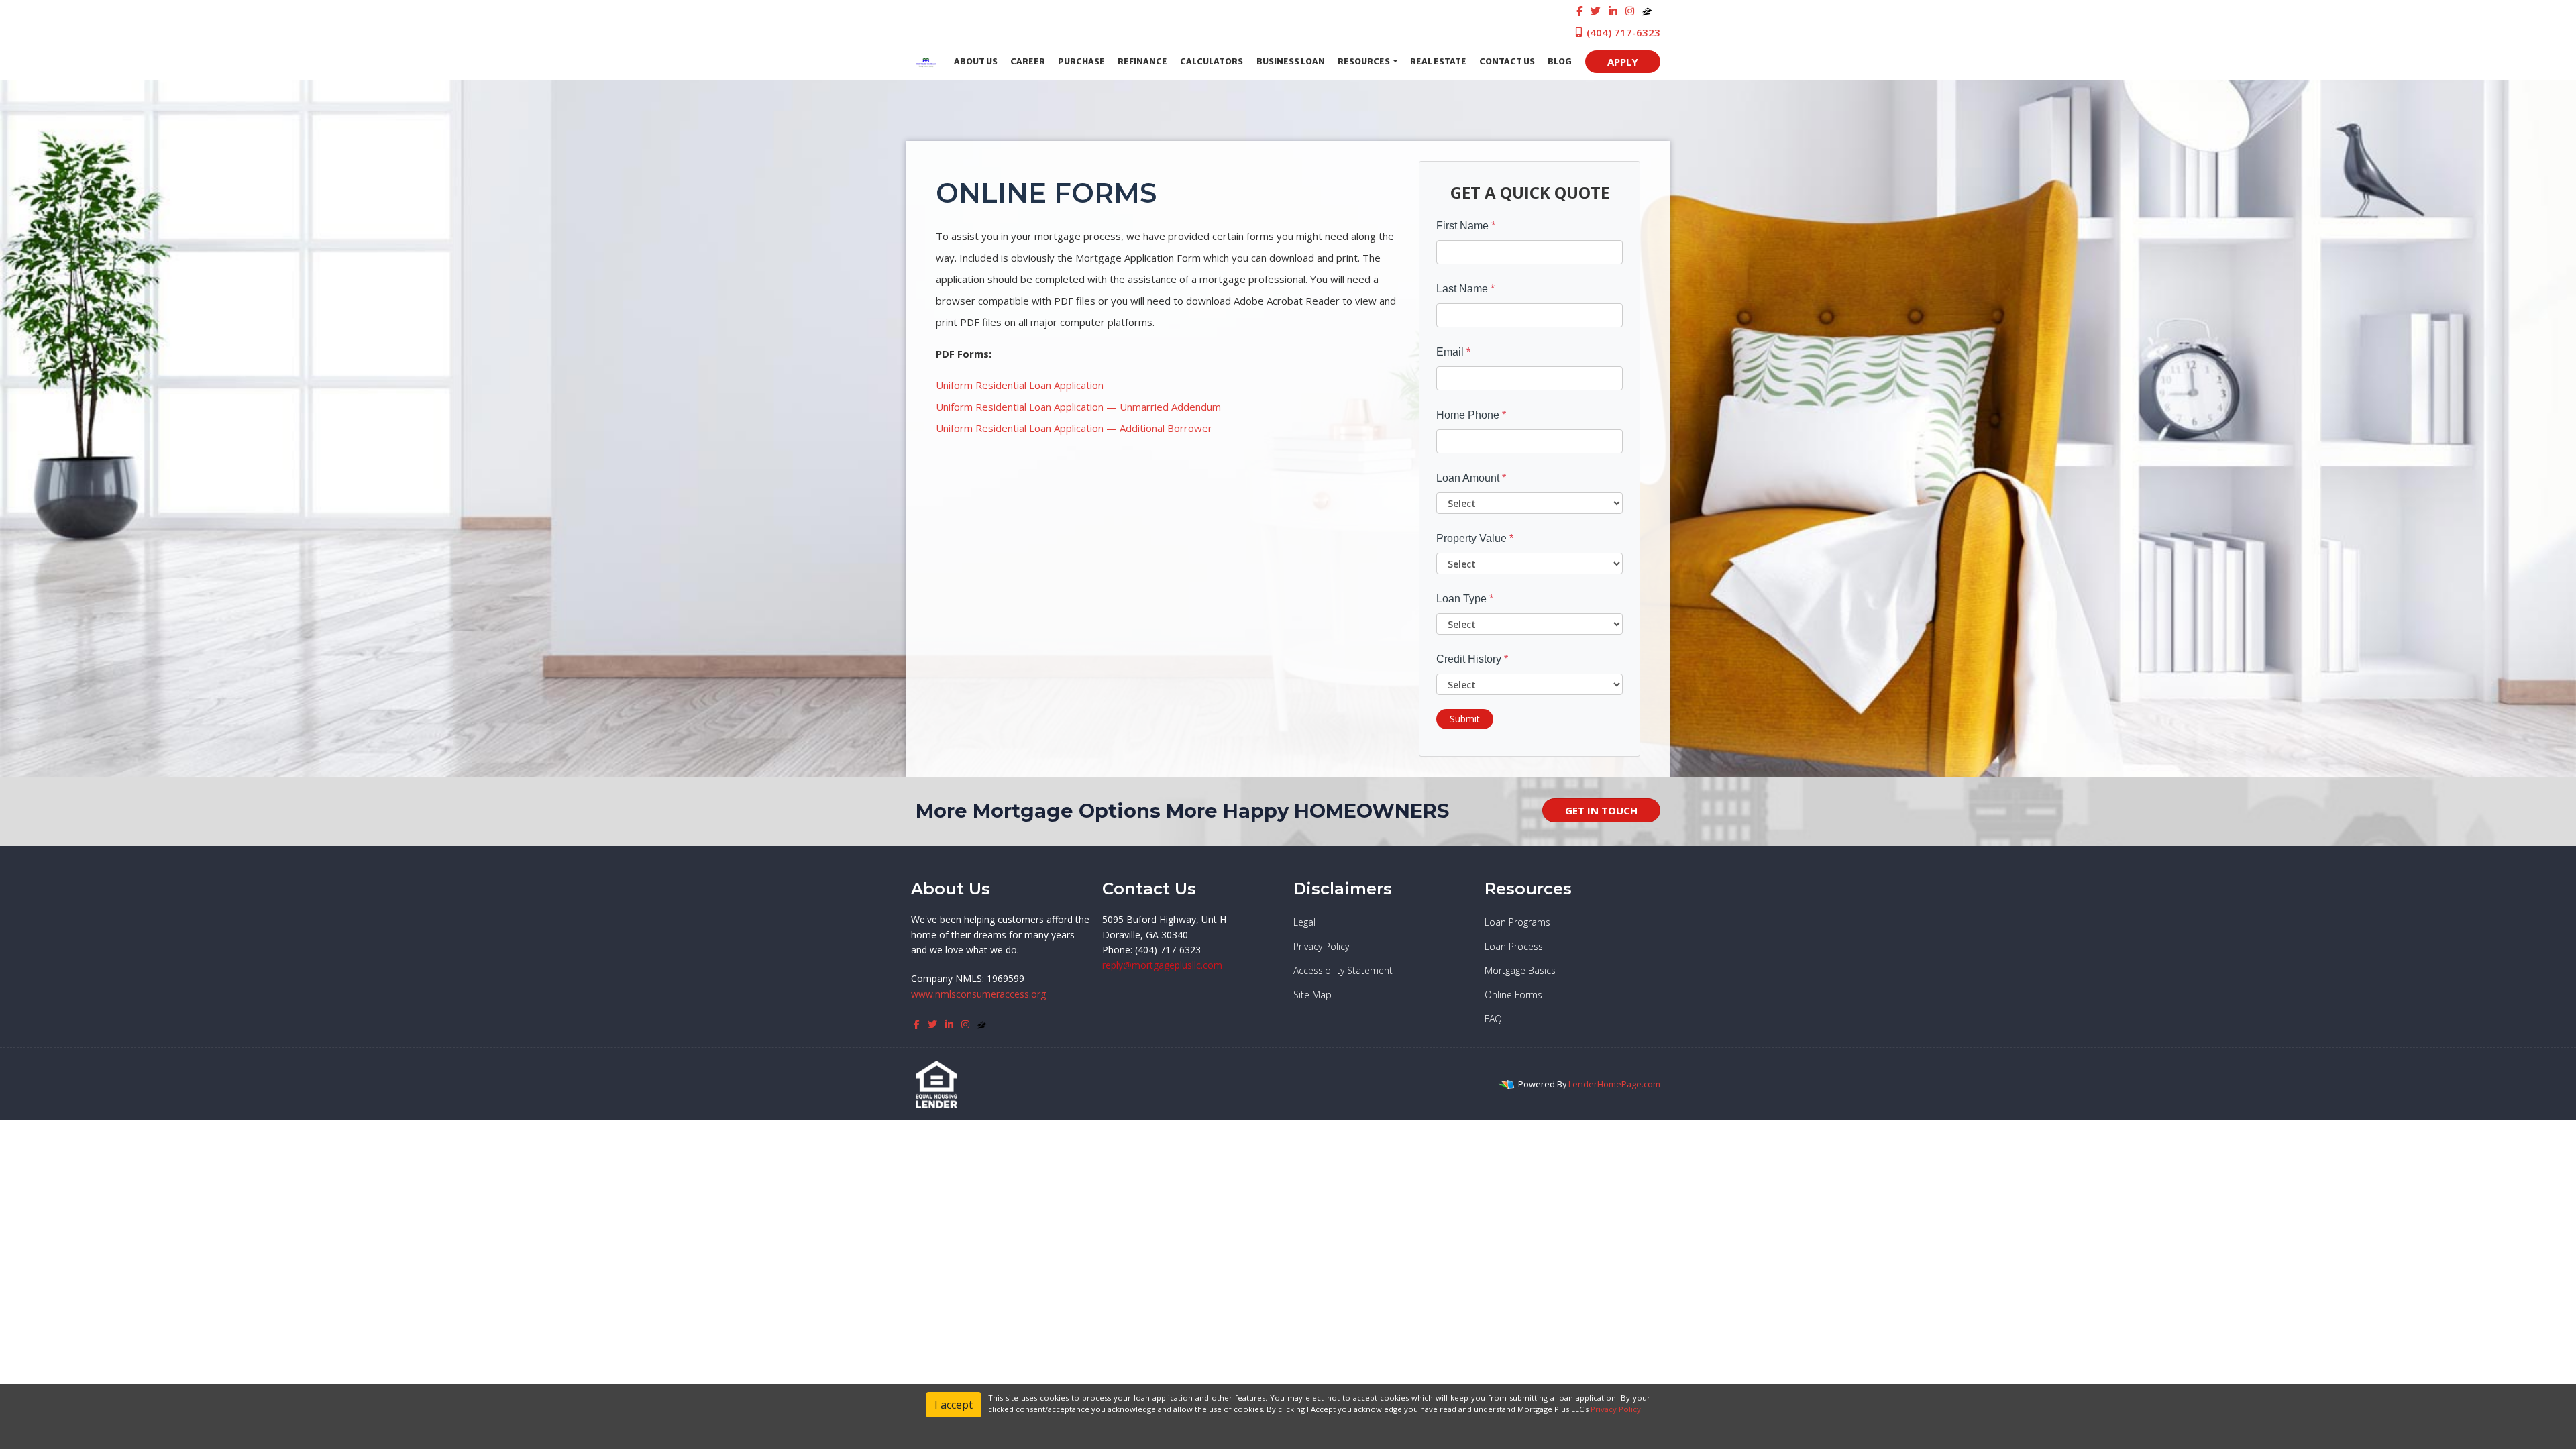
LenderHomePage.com (1614, 1084)
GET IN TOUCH (1601, 810)
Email (1453, 352)
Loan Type (1465, 599)
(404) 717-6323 (1622, 32)
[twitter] (1596, 11)
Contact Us (1507, 61)
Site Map (1312, 995)
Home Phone (1471, 415)
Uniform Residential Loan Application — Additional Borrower (1074, 428)
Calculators (1212, 61)
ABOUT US (976, 61)
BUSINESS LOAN (1291, 61)
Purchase (1081, 61)
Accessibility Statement (1343, 970)
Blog (1560, 61)
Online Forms (1513, 995)
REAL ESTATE (1438, 61)
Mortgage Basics (1520, 970)
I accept (954, 1405)
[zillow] (1647, 11)
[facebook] (1579, 11)
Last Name (1465, 289)
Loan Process (1514, 946)
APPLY (1623, 62)
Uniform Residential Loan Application (1020, 385)
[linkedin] (1613, 11)
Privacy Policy (1321, 946)
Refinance (1142, 61)
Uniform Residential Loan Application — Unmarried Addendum (1078, 407)
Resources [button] (1364, 61)
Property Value (1475, 538)
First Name (1466, 226)
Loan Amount (1471, 478)
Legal (1304, 922)
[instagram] (1630, 11)
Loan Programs (1517, 922)
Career (1028, 61)
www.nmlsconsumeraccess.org (978, 994)
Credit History (1472, 659)
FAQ (1493, 1019)
